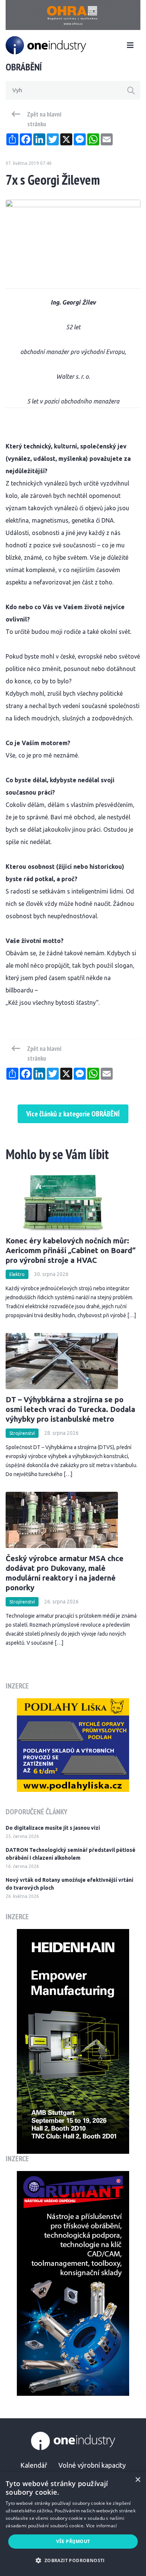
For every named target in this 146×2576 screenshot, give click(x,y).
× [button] (138, 2480)
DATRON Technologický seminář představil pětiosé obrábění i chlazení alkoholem (71, 1854)
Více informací (102, 2526)
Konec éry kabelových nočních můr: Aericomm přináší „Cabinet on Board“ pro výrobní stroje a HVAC (71, 1250)
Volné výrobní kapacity (92, 2465)
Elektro (17, 1274)
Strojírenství (22, 1433)
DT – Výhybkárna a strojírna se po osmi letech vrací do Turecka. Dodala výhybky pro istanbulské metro (70, 1409)
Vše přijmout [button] (73, 2541)
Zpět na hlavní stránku (44, 119)
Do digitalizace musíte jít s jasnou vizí (53, 1828)
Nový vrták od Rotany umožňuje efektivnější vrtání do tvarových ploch (69, 1884)
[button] (73, 2560)
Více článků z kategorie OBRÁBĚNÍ (73, 1114)
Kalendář (34, 2465)
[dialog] (73, 2524)
